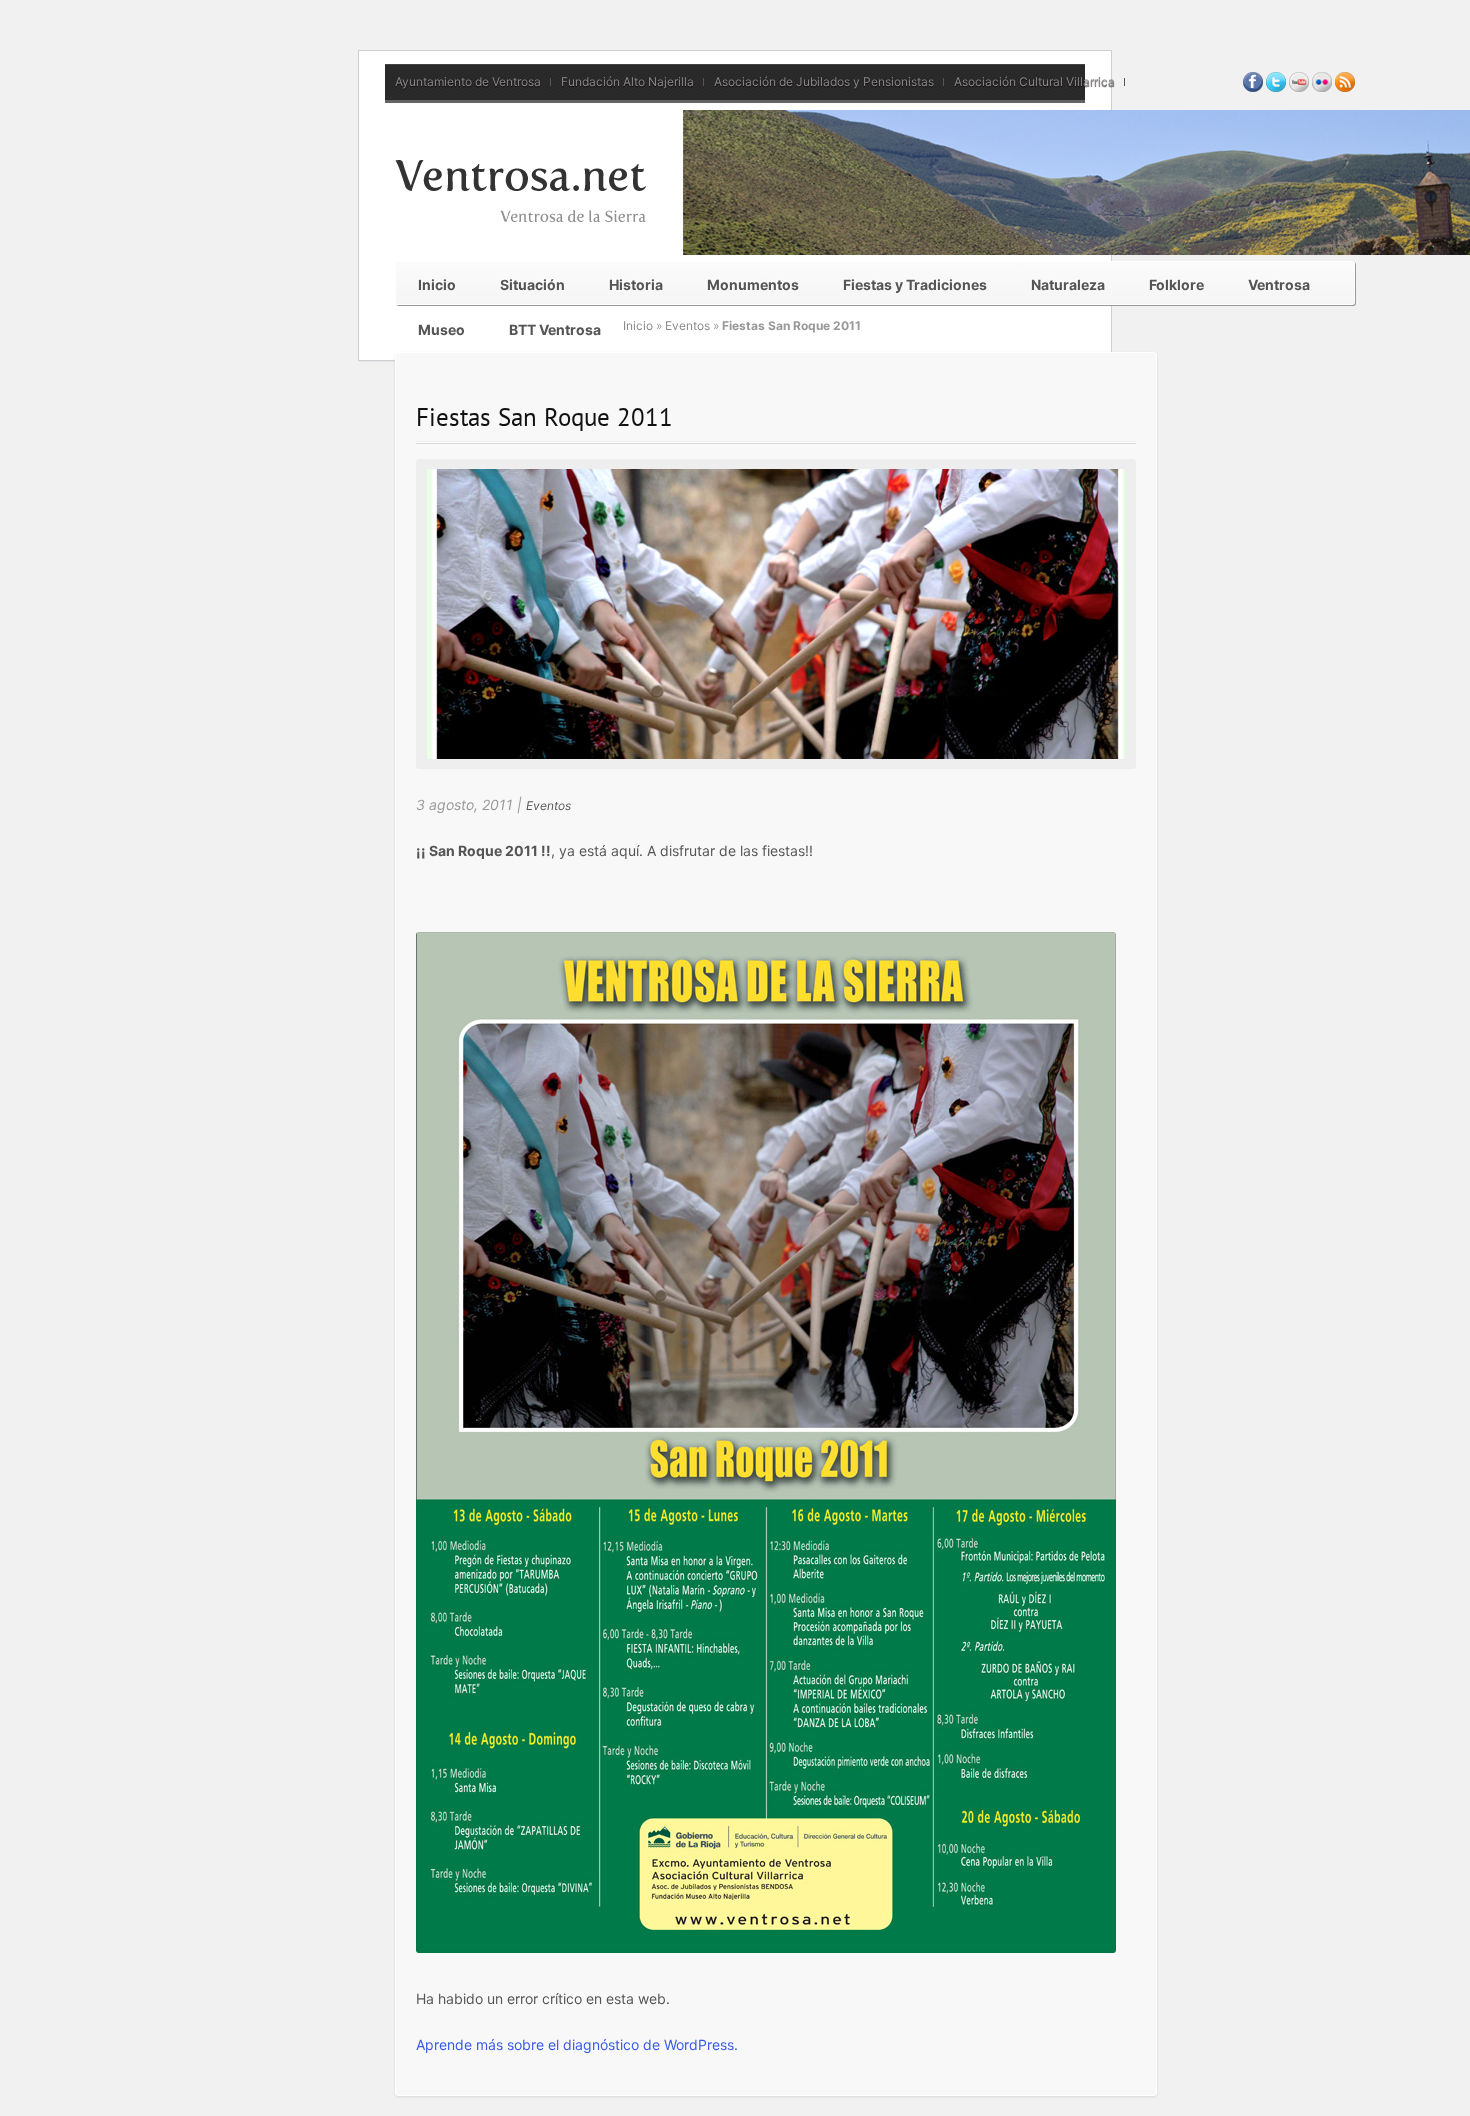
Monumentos (753, 284)
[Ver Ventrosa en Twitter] (1276, 87)
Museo (441, 329)
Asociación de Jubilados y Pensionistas (824, 82)
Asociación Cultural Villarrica (1034, 82)
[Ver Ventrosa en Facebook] (1253, 87)
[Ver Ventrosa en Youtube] (1299, 87)
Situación (532, 284)
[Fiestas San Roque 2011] (776, 754)
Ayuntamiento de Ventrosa (468, 82)
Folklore (1176, 284)
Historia (636, 284)
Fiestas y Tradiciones (915, 284)
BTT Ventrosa (555, 329)
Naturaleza (1068, 284)
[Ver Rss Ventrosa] (1345, 87)
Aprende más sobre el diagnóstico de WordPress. (577, 2044)
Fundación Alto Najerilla (627, 82)
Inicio (437, 284)
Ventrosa (1279, 284)
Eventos (687, 325)
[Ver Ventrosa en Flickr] (1322, 87)
